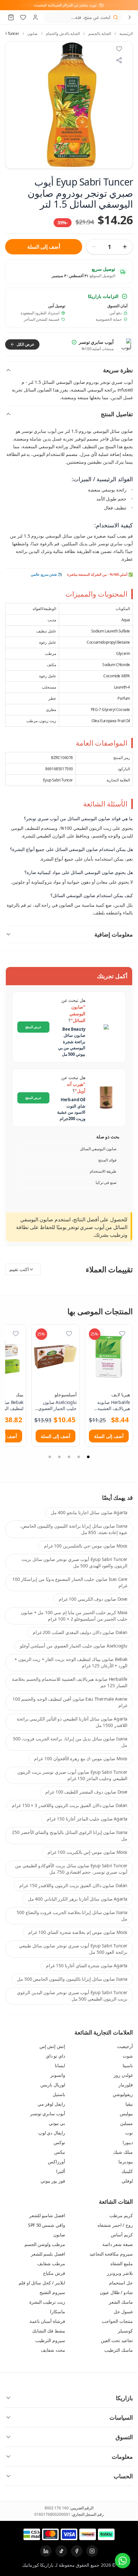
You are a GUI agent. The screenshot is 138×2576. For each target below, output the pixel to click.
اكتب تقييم (19, 1269)
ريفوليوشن (123, 2094)
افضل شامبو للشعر (47, 2215)
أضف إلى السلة (43, 247)
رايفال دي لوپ (52, 2133)
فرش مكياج (54, 2273)
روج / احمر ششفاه (115, 2225)
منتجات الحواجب (117, 2321)
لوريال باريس (53, 2085)
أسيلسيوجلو (66, 1395)
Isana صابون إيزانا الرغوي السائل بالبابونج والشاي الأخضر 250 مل (70, 1835)
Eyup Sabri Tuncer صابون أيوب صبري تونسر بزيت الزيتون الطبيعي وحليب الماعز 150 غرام (72, 1775)
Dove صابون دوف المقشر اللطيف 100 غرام (86, 1792)
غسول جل (123, 2312)
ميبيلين (126, 2123)
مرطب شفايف (51, 2263)
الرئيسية (126, 34)
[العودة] (130, 17)
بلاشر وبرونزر (120, 2273)
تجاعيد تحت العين (117, 2340)
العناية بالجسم (100, 34)
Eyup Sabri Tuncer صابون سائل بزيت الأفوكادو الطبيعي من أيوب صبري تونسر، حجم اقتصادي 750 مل (71, 1869)
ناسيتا (128, 2065)
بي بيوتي (57, 2123)
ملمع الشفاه (122, 2263)
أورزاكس (56, 2162)
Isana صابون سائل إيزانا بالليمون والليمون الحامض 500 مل (72, 1979)
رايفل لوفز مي (51, 2104)
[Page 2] (79, 1457)
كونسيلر (125, 2331)
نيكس (60, 2152)
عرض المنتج (34, 1027)
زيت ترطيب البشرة (47, 2302)
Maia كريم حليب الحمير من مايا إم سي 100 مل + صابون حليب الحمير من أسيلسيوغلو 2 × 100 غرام (74, 1616)
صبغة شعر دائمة (118, 2244)
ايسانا (60, 2065)
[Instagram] (92, 2551)
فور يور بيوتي (53, 2181)
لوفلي (127, 2181)
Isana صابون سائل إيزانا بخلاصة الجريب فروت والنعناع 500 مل (72, 1915)
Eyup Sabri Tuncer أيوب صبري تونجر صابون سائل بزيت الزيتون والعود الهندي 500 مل (74, 1562)
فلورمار (126, 2085)
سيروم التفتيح (52, 2292)
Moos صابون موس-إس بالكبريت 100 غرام (87, 1852)
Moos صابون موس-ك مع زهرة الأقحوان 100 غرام (81, 1759)
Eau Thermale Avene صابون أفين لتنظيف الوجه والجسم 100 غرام (70, 1702)
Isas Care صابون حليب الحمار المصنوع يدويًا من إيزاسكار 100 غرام (70, 1582)
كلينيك (127, 2171)
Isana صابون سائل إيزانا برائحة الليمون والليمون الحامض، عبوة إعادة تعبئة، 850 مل (74, 1529)
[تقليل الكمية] (94, 247)
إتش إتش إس (52, 2046)
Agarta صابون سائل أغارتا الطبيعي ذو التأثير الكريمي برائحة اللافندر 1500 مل (72, 1722)
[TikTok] (61, 2551)
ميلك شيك (123, 2152)
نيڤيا (129, 2104)
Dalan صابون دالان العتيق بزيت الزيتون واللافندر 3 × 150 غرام (70, 1805)
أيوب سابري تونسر (48, 2114)
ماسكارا (58, 2312)
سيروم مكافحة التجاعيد (111, 2254)
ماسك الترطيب (119, 2350)
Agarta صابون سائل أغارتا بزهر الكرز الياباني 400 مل (78, 1899)
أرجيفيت (125, 2046)
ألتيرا (61, 2171)
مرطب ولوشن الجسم (45, 2244)
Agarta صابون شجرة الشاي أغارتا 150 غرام (87, 1965)
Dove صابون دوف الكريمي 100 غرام (93, 1599)
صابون (32, 34)
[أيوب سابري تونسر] (125, 344)
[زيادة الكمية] (125, 247)
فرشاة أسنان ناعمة (47, 2321)
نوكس (59, 2142)
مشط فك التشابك (49, 2331)
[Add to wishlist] (119, 49)
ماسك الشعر (121, 2302)
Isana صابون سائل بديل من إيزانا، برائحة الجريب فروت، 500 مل (70, 1742)
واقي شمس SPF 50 (47, 2225)
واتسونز (58, 2075)
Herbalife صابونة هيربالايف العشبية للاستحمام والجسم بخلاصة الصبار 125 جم (70, 1682)
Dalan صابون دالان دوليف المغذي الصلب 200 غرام (80, 1632)
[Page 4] (59, 1457)
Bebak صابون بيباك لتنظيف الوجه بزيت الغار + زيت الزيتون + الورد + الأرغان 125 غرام (71, 1662)
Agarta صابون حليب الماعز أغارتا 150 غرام (87, 1819)
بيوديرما (126, 2162)
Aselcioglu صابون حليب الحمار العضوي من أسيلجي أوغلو (74, 1646)
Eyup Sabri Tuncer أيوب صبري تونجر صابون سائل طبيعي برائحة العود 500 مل (73, 1949)
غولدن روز (123, 2075)
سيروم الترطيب (50, 2340)
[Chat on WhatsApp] (123, 2561)
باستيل (59, 2094)
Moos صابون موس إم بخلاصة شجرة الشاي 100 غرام (78, 1932)
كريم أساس (122, 2235)
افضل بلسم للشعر (48, 2254)
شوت (128, 2056)
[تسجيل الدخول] (35, 17)
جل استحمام (121, 2283)
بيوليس (126, 2114)
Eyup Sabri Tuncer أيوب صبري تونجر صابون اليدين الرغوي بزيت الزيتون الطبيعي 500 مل (72, 1996)
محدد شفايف (53, 2350)
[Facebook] (77, 2551)
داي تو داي (56, 2056)
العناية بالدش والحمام (63, 34)
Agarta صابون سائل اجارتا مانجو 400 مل (89, 1512)
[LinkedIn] (46, 2551)
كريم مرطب (121, 2215)
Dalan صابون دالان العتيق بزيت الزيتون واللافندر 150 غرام (73, 1885)
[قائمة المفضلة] (23, 17)
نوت (129, 2133)
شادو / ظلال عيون (116, 2292)
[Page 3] (69, 1457)
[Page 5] (50, 1457)
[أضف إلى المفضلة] (122, 1333)
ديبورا (128, 2142)
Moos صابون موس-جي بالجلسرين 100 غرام (86, 1546)
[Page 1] (88, 1457)
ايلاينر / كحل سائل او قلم (42, 2283)
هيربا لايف (121, 1395)
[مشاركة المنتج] (119, 60)
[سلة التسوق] (11, 17)
